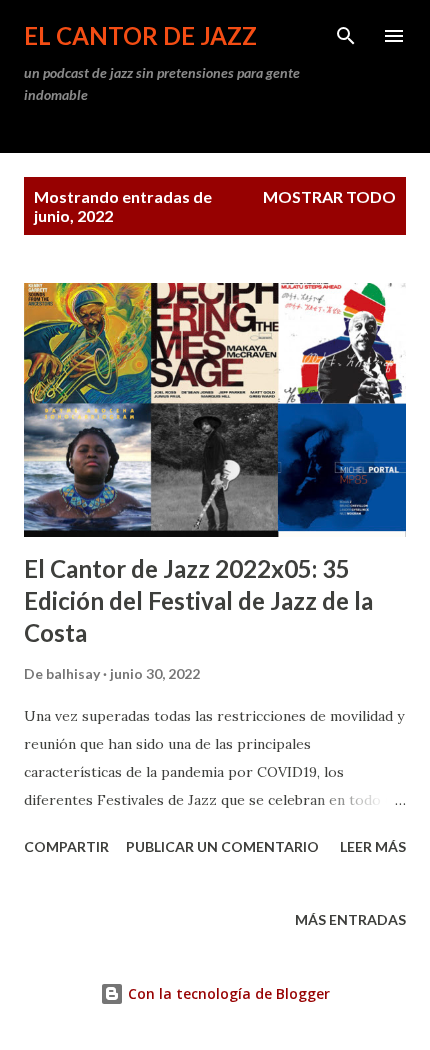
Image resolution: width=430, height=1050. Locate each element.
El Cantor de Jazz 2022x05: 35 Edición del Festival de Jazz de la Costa (198, 600)
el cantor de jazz (140, 35)
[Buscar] (346, 36)
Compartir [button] (66, 846)
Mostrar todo (329, 196)
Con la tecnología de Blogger (227, 993)
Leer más (373, 846)
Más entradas (350, 919)
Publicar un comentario (222, 846)
